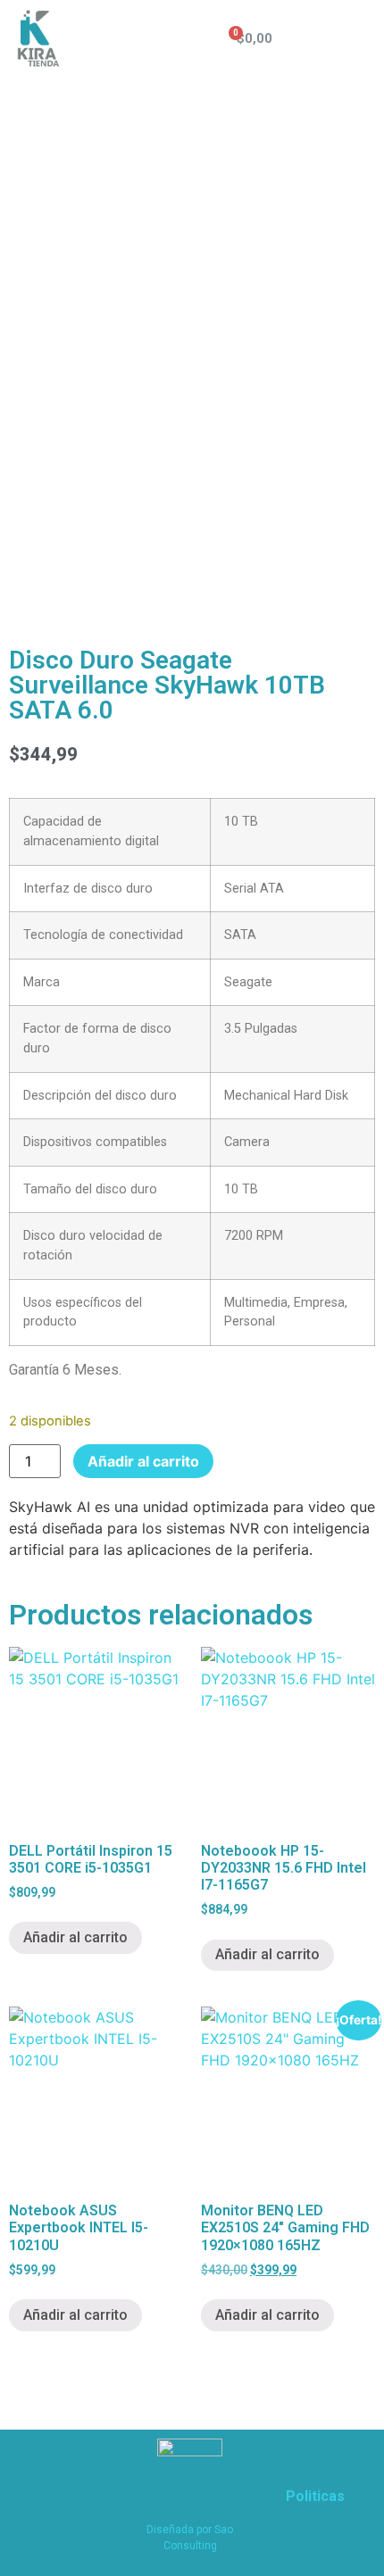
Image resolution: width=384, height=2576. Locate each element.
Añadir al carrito (143, 1461)
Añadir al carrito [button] (75, 1937)
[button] (358, 39)
